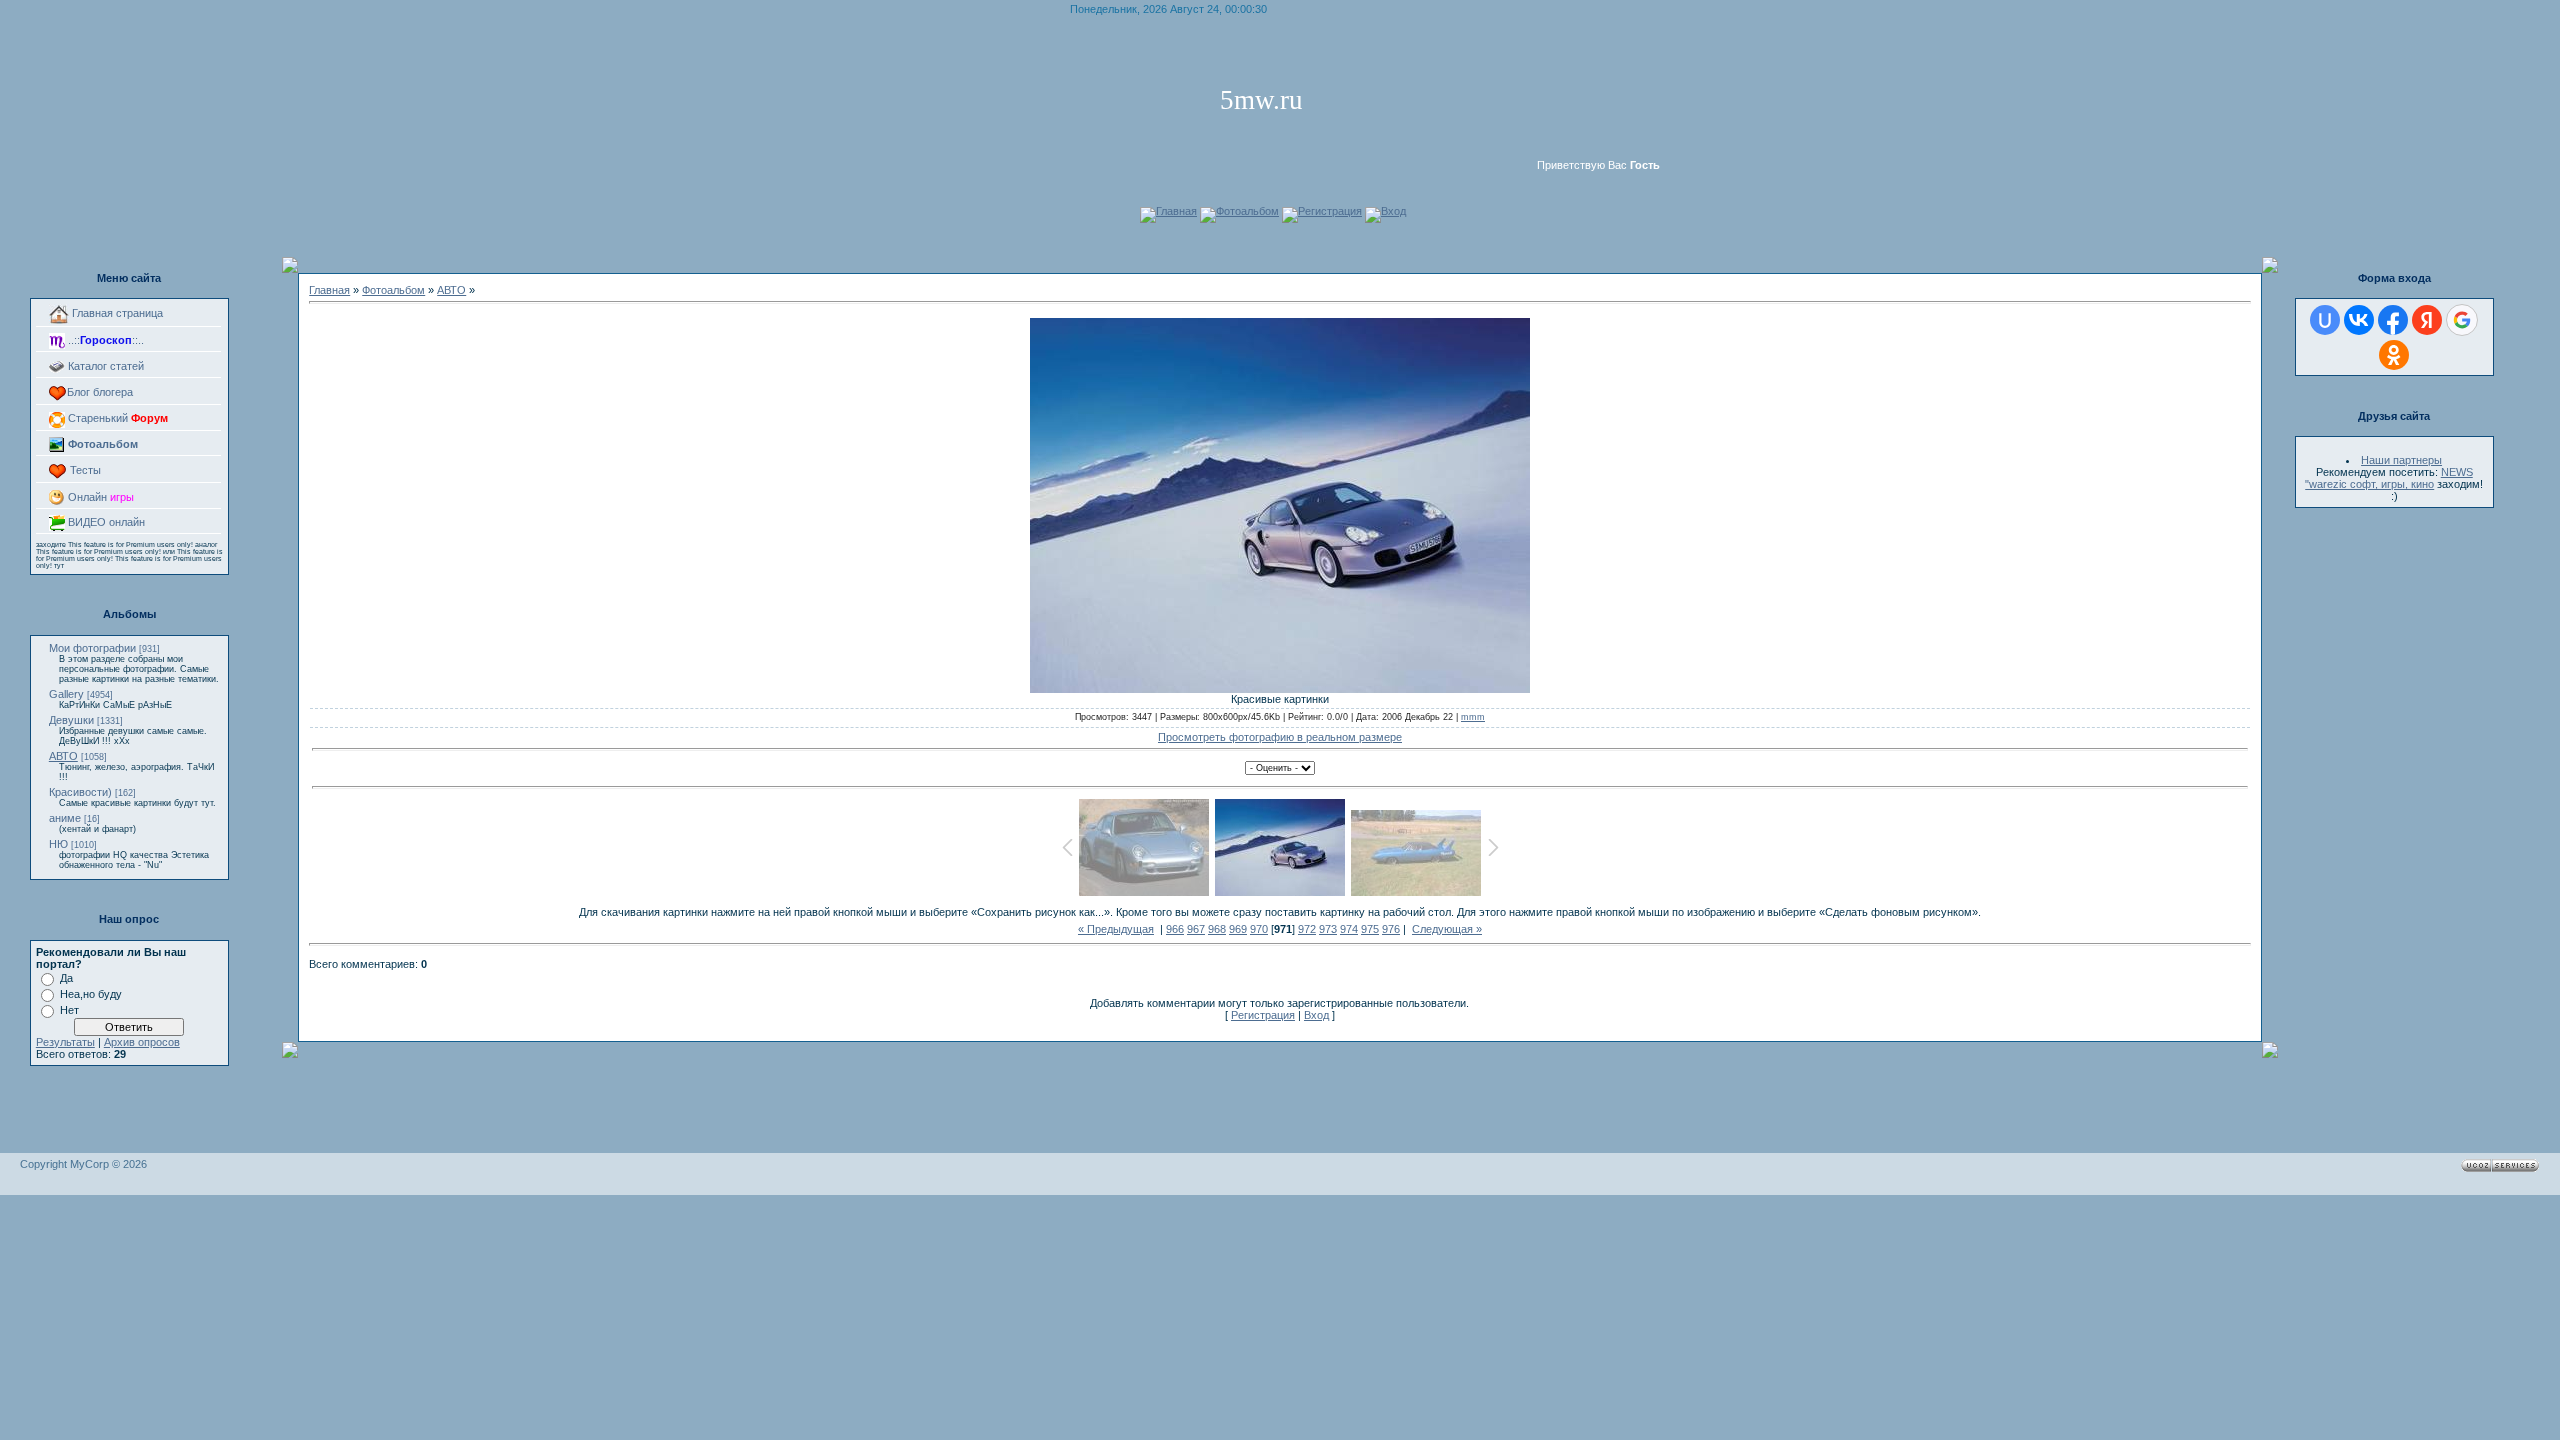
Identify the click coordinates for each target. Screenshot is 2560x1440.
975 (1370, 929)
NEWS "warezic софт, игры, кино (2389, 478)
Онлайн (99, 497)
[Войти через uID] (2325, 320)
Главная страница (116, 313)
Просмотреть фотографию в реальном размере (1280, 737)
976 (1391, 929)
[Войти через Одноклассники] (2394, 355)
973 (1328, 929)
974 (1349, 929)
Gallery (66, 694)
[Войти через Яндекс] (2427, 320)
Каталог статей (104, 366)
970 (1259, 929)
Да (66, 978)
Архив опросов (142, 1042)
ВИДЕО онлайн (105, 522)
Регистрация (1330, 211)
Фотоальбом (1247, 211)
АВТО (63, 756)
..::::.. (104, 340)
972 (1307, 929)
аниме (65, 818)
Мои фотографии (92, 648)
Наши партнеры (2401, 460)
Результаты (65, 1042)
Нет (69, 1010)
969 (1238, 929)
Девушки (71, 720)
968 (1217, 929)
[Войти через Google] (2462, 320)
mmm (1473, 717)
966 (1175, 929)
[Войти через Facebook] (2393, 320)
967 (1196, 929)
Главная (1176, 211)
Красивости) (80, 792)
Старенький (116, 418)
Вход (1393, 211)
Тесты (84, 470)
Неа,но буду (91, 994)
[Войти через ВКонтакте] (2359, 320)
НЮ (58, 844)
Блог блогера (100, 392)
